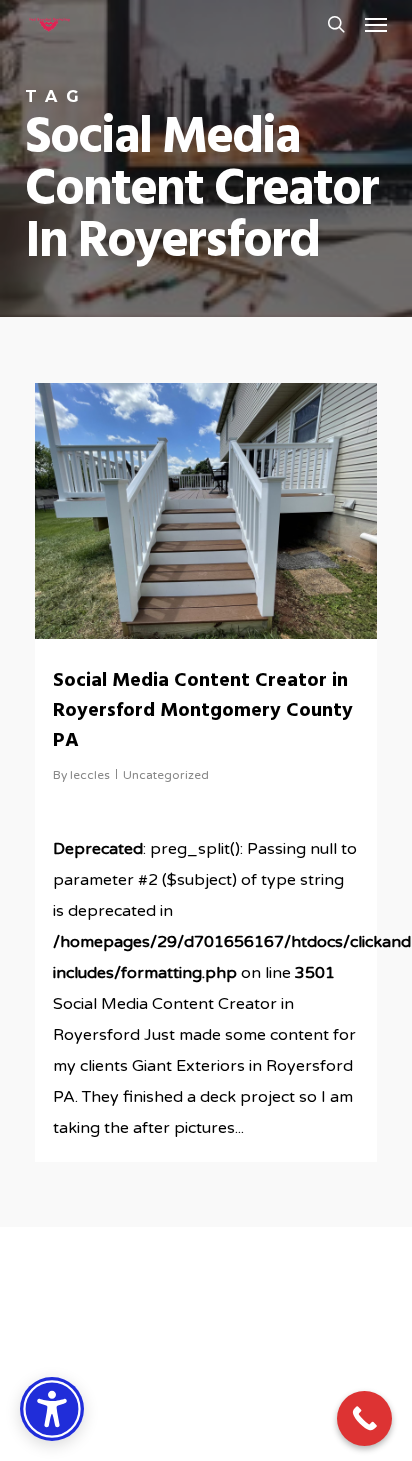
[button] (376, 24)
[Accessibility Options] (52, 1409)
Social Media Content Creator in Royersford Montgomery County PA (203, 711)
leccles (90, 775)
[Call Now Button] (364, 1418)
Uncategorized (166, 775)
